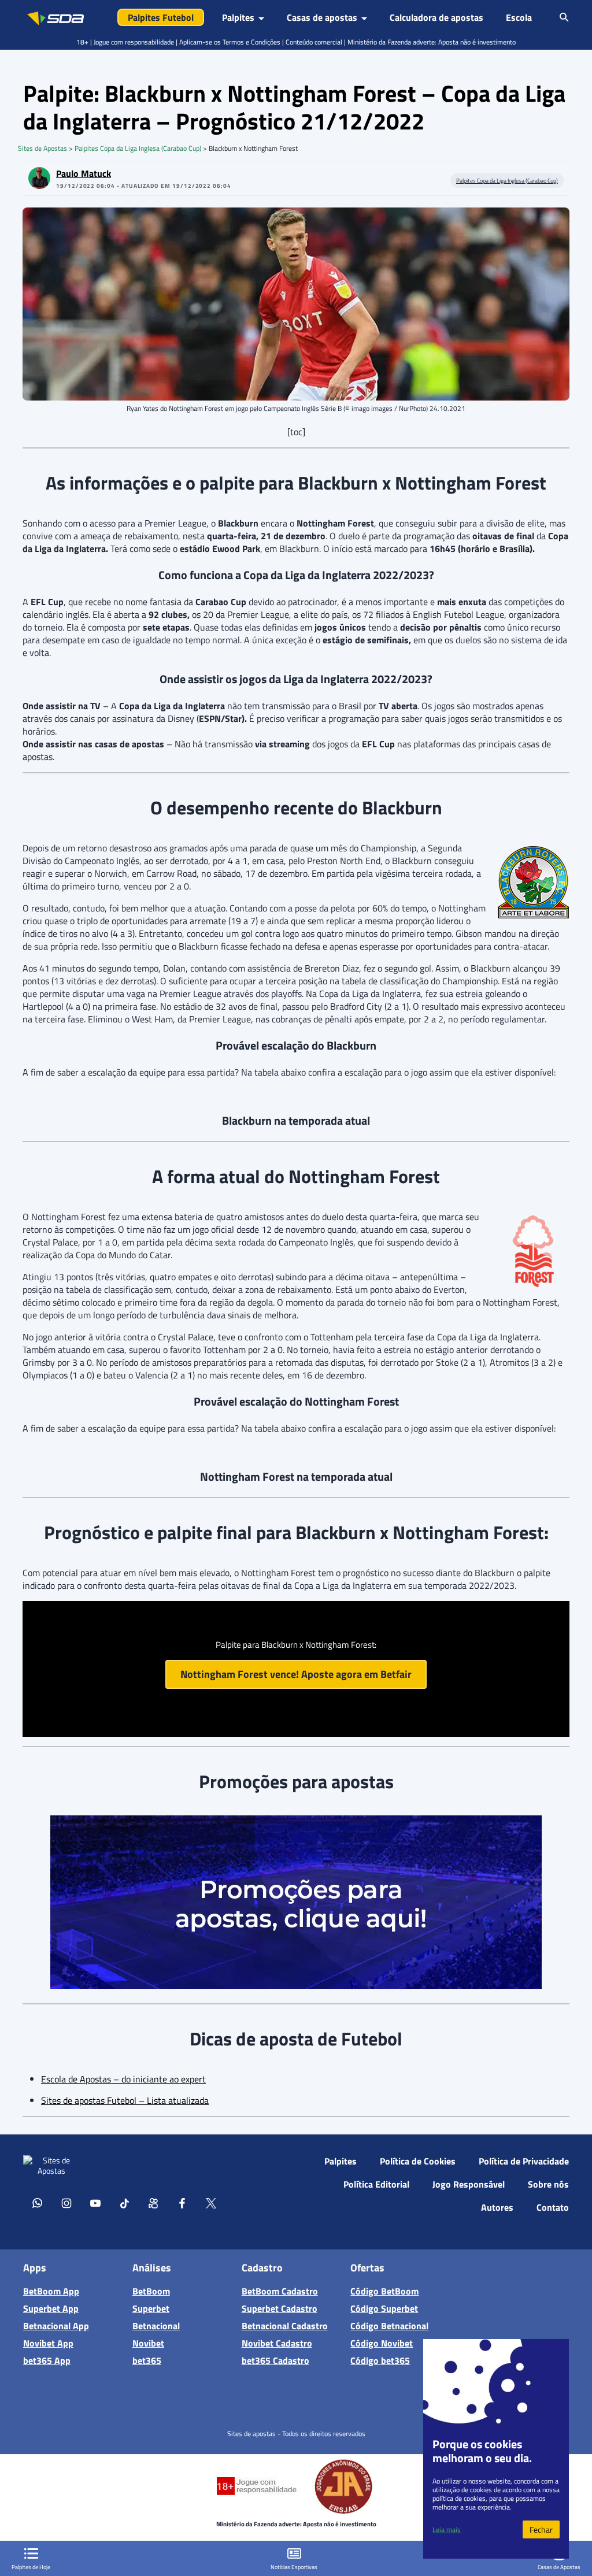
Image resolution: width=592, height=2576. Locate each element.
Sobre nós (548, 2184)
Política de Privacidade (524, 2161)
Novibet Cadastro (277, 2343)
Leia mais (447, 2529)
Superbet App (51, 2308)
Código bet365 (380, 2360)
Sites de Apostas (42, 148)
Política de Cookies (418, 2161)
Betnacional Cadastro (285, 2326)
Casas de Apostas (559, 2567)
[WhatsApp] (38, 2203)
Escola (519, 17)
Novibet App (48, 2343)
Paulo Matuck (84, 173)
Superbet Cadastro (280, 2308)
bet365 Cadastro (275, 2360)
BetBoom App (51, 2291)
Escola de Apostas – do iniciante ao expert (123, 2079)
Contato (553, 2207)
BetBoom (151, 2291)
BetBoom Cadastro (280, 2291)
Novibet (148, 2343)
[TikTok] (124, 2203)
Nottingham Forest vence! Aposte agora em (296, 1674)
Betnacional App (56, 2326)
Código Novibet (382, 2343)
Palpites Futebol (161, 17)
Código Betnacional (389, 2326)
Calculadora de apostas (436, 17)
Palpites (341, 2161)
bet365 (147, 2360)
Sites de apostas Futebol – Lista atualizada (125, 2100)
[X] (211, 2203)
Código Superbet (384, 2308)
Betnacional (156, 2326)
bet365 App (47, 2360)
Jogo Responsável (469, 2184)
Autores (497, 2207)
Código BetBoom (384, 2291)
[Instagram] (66, 2203)
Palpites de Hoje (31, 2567)
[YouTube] (95, 2203)
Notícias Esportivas (294, 2567)
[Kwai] (153, 2203)
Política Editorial (376, 2184)
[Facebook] (182, 2203)
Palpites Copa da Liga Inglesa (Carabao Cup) (138, 148)
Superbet (151, 2308)
